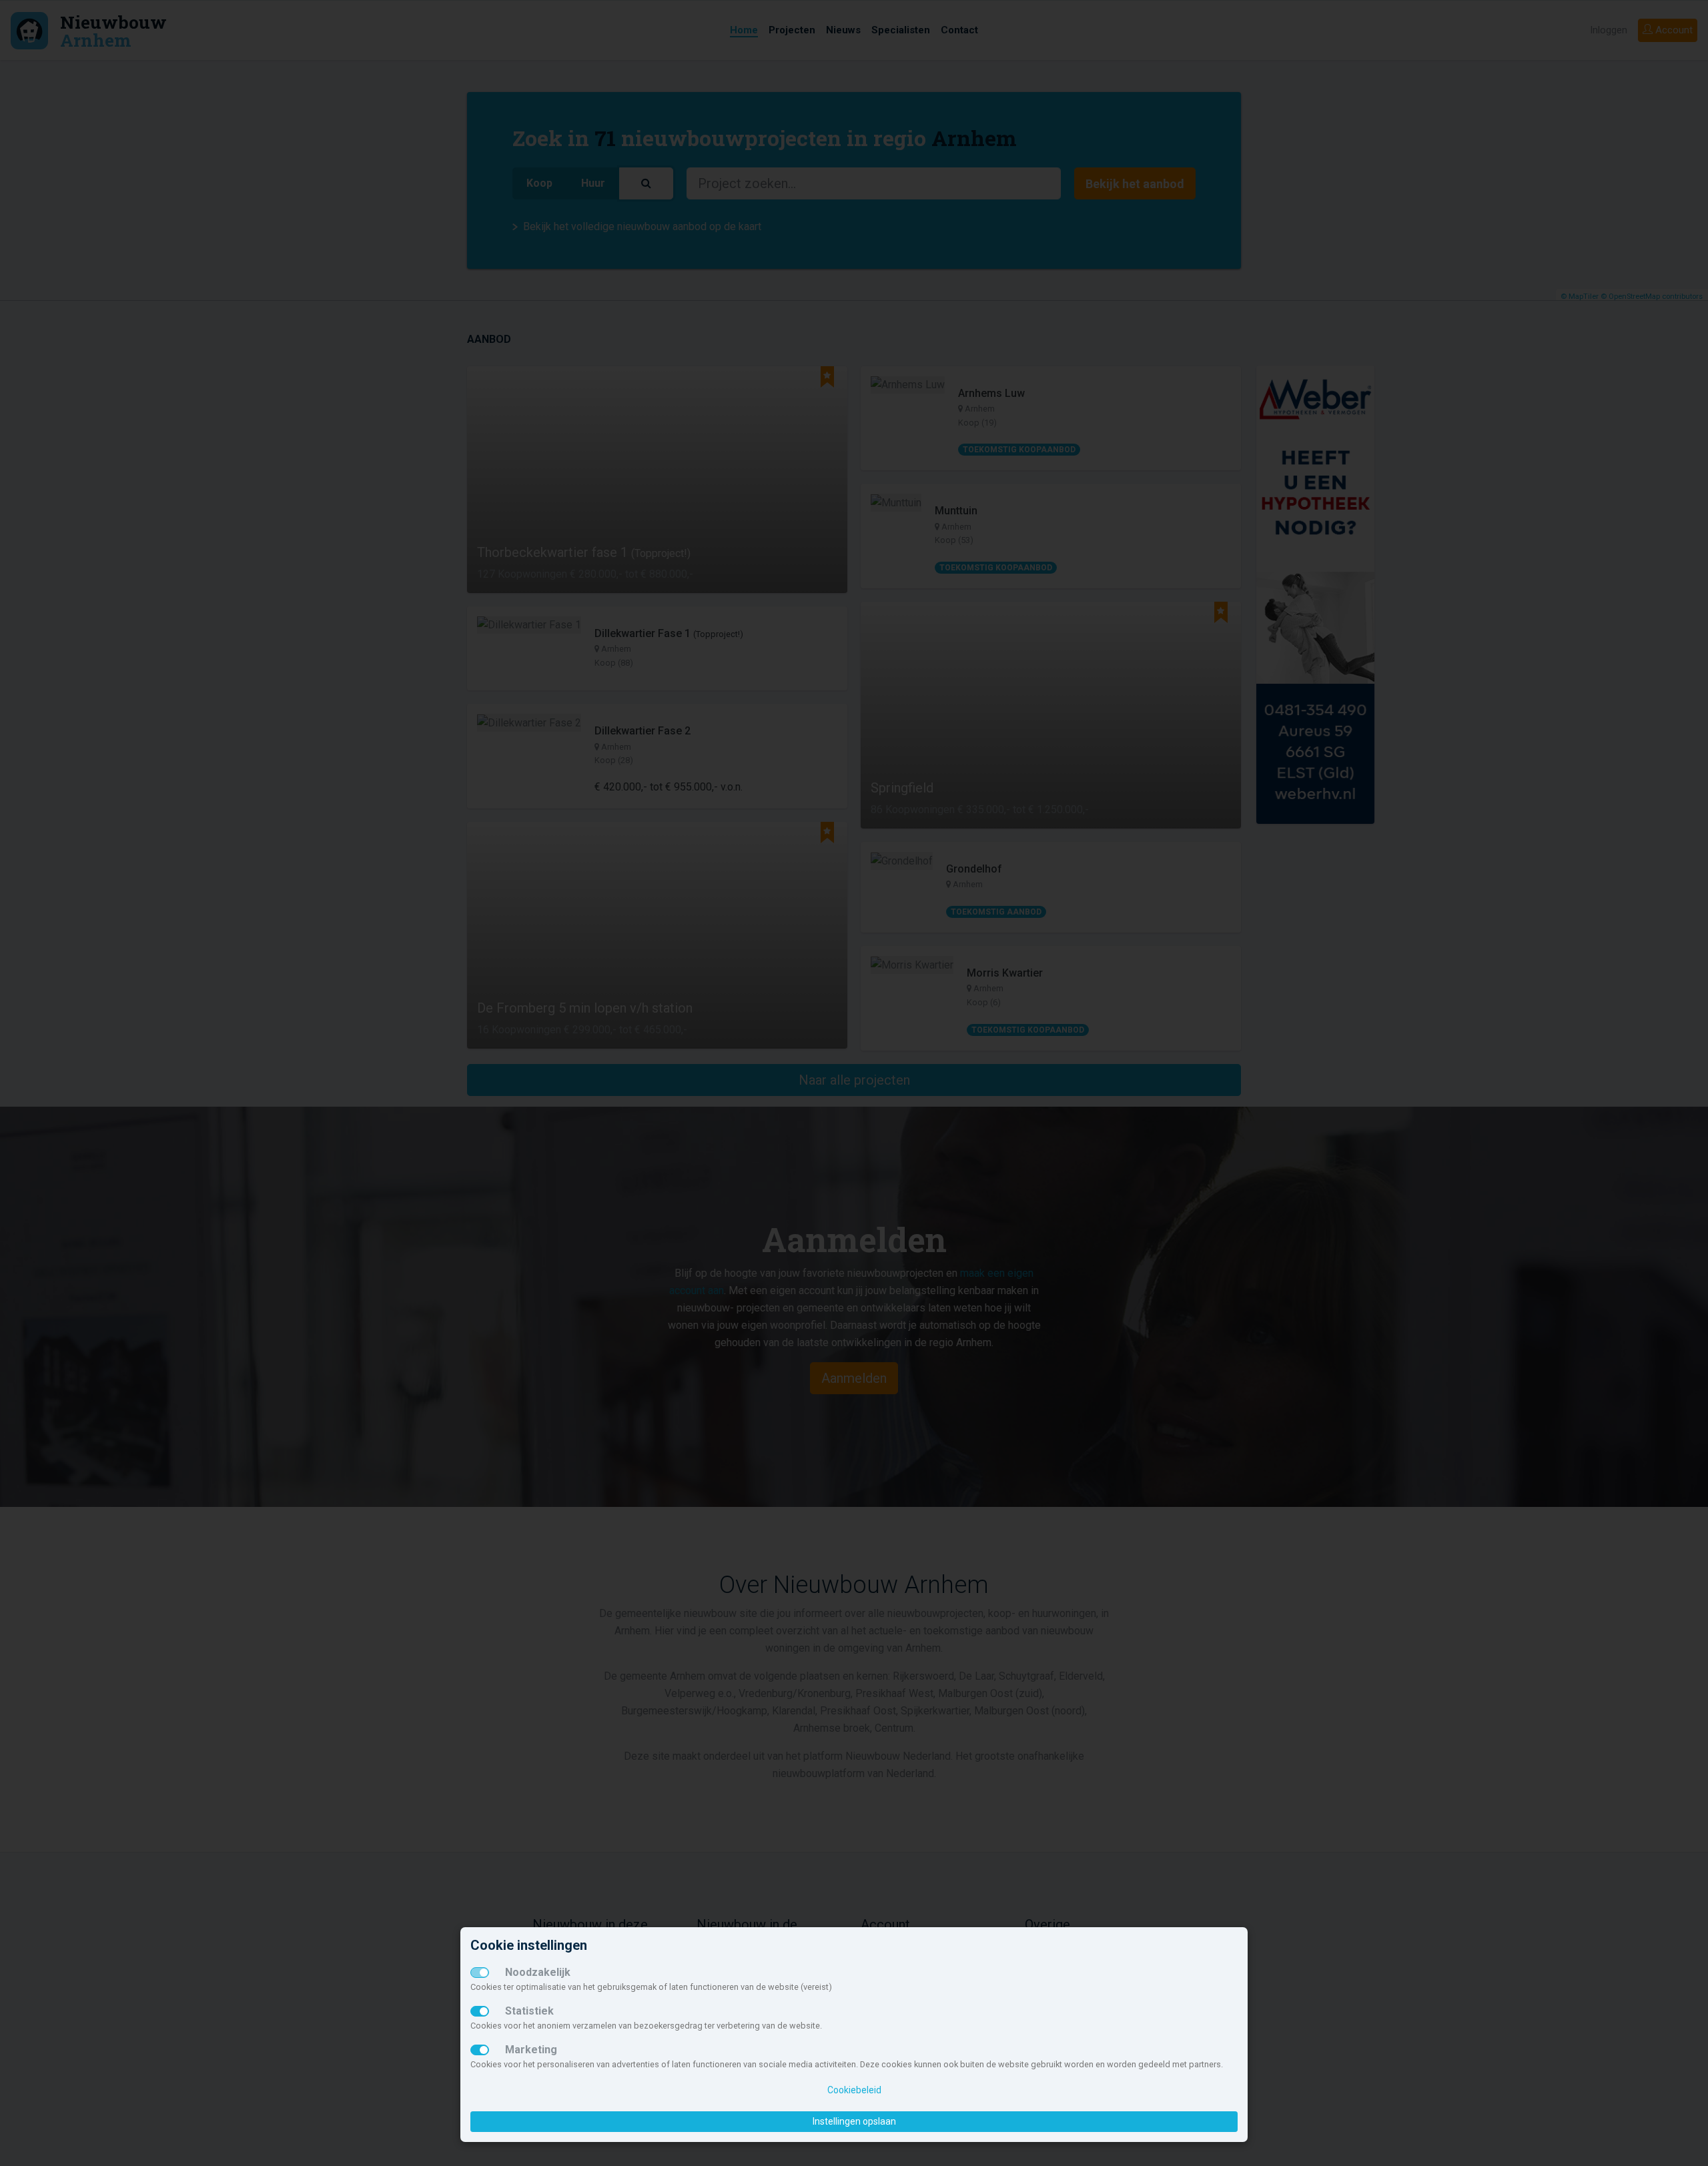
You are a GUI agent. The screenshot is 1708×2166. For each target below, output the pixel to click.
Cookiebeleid (854, 2090)
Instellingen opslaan (854, 2121)
